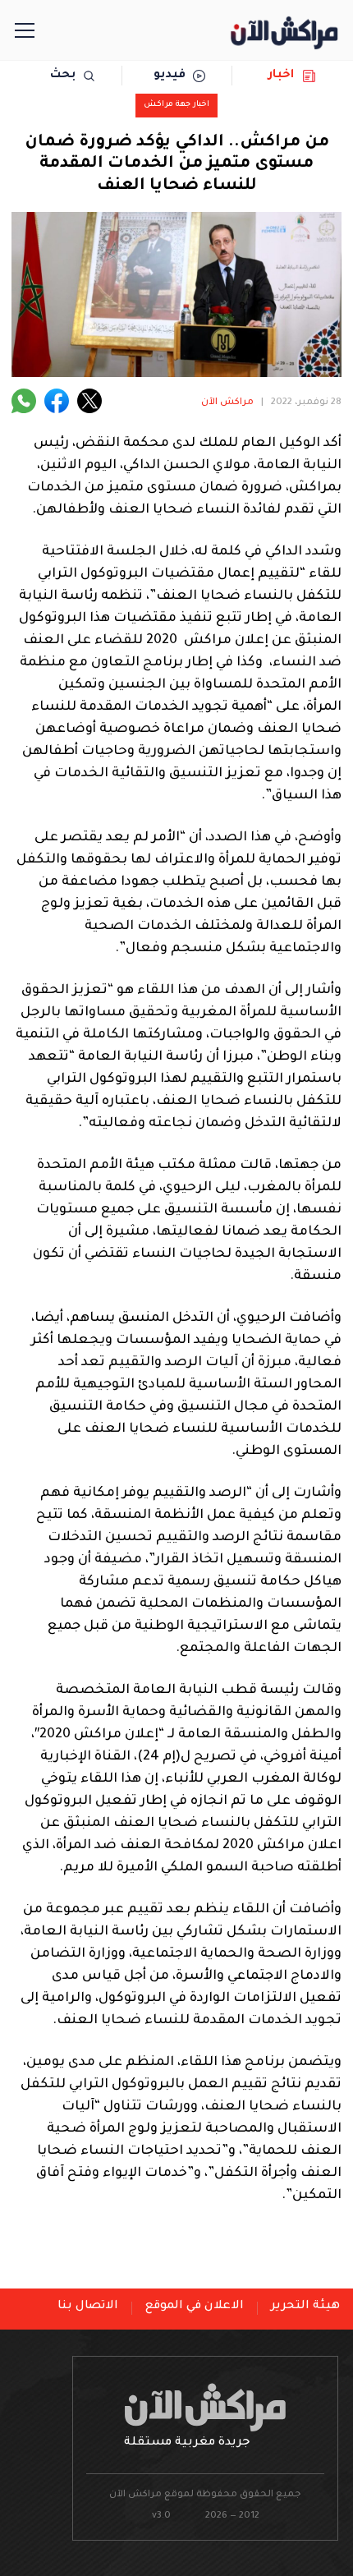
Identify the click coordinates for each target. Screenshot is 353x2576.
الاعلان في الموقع (195, 2307)
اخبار (281, 76)
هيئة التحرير (305, 2307)
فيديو (170, 76)
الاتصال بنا (88, 2307)
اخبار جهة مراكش (176, 105)
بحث (63, 76)
